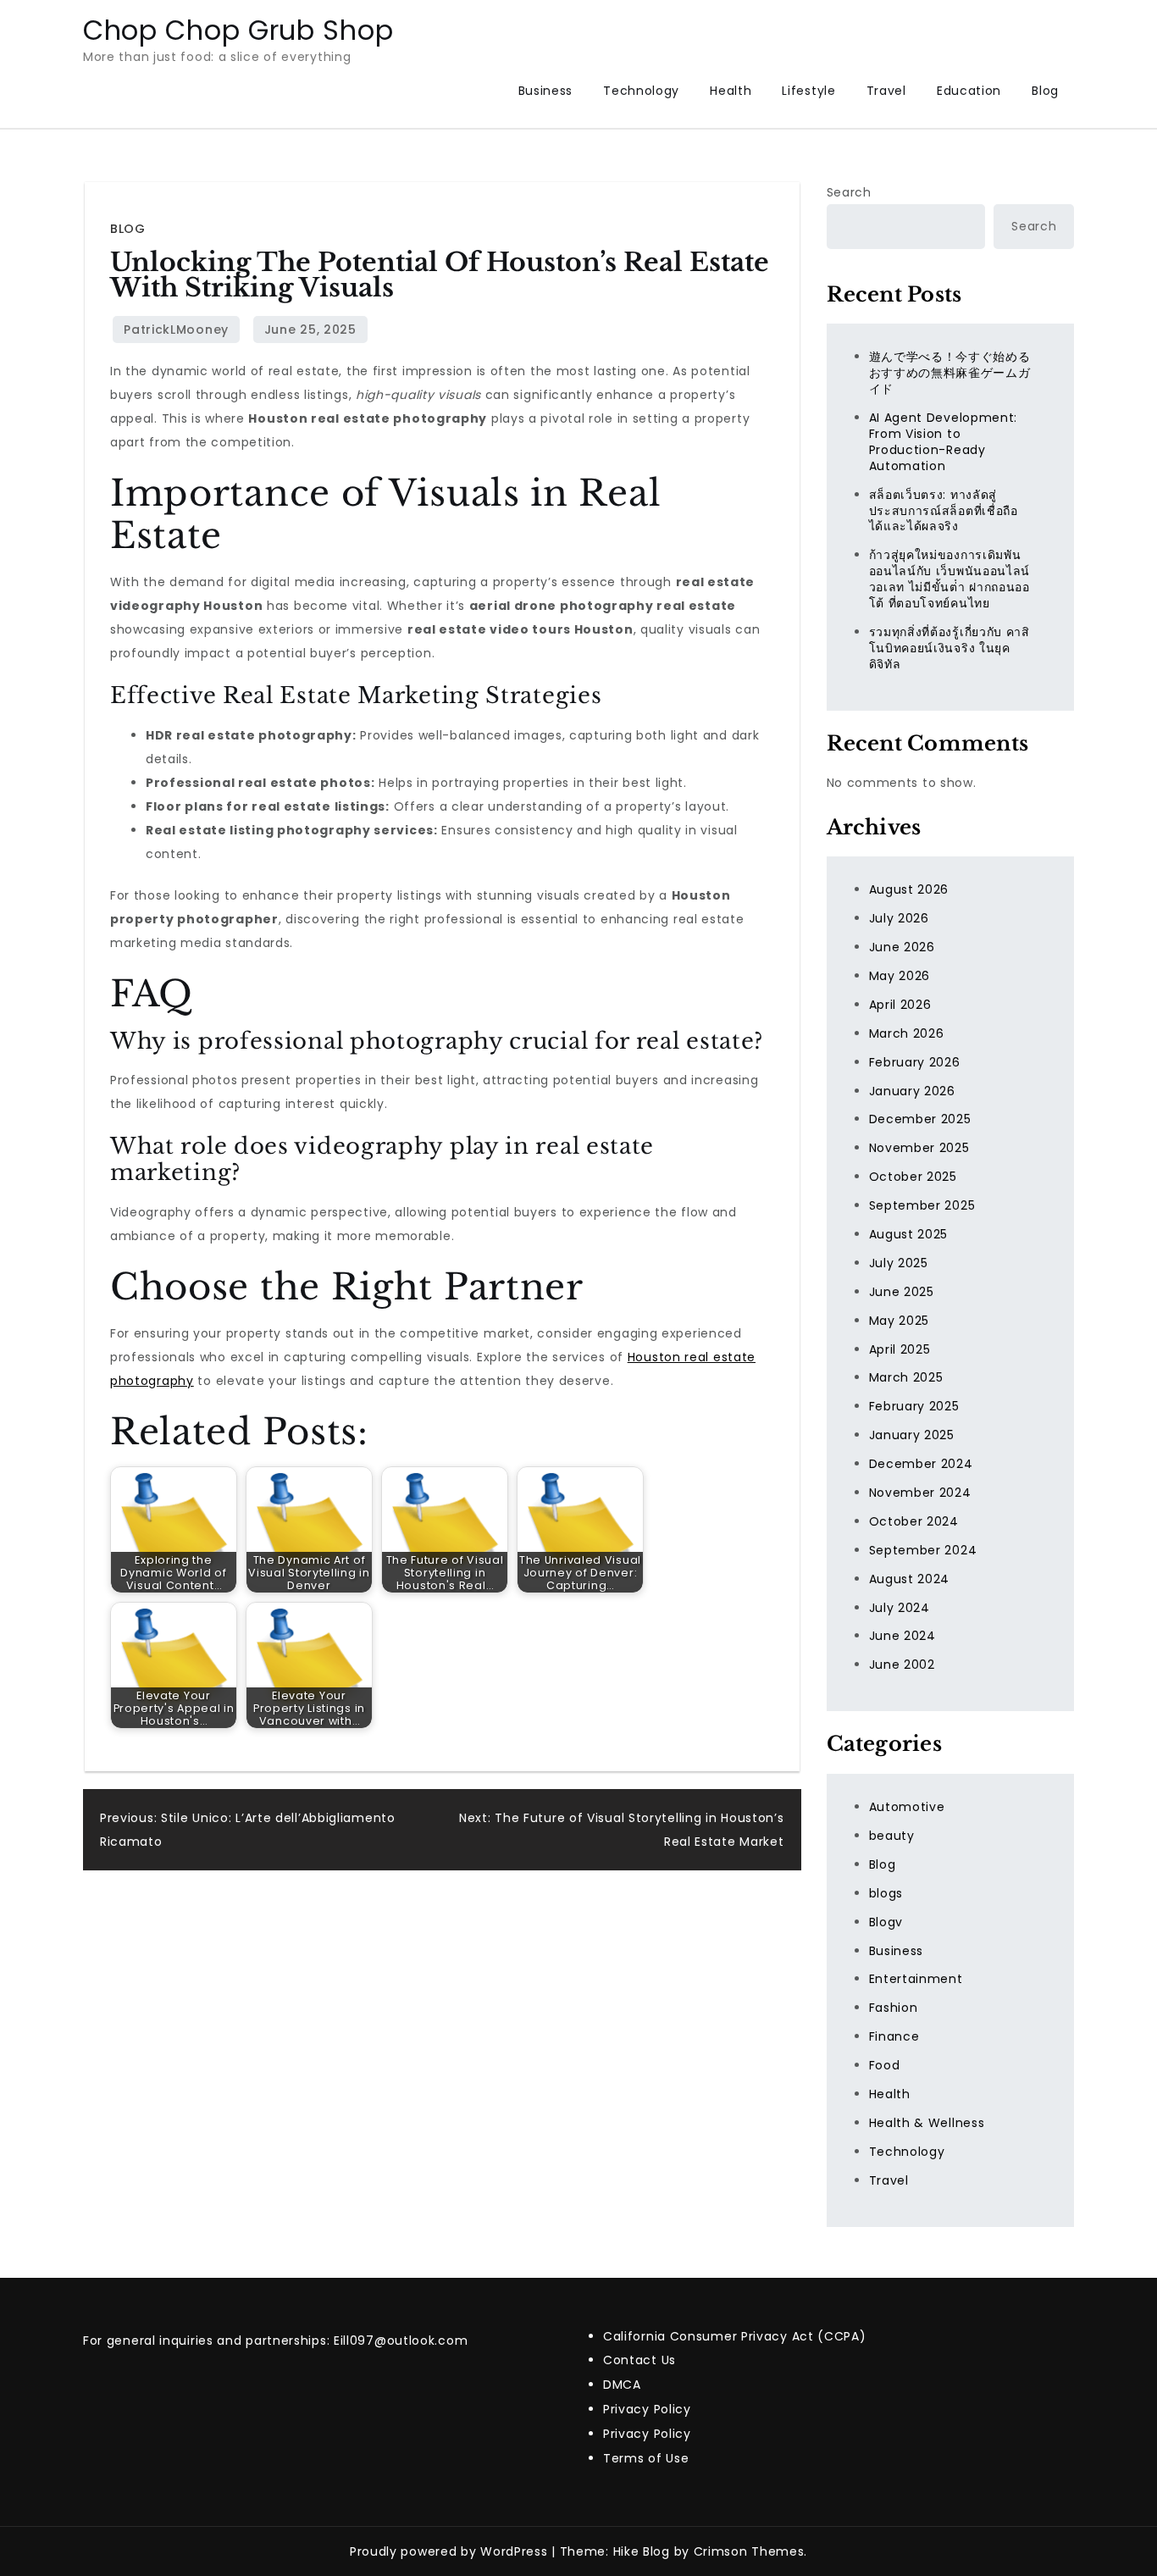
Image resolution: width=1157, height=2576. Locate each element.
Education (969, 91)
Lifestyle (808, 91)
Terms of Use (646, 2458)
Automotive (907, 1807)
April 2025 (900, 1349)
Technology (641, 91)
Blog (1045, 91)
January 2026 (912, 1091)
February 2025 (914, 1406)
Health (731, 91)
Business (546, 91)
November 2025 (919, 1148)
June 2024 (902, 1636)
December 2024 (921, 1464)
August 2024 (910, 1579)
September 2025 (922, 1205)
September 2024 (923, 1550)
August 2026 (909, 889)
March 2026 (907, 1033)
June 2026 (902, 947)
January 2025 (912, 1435)
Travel (886, 91)
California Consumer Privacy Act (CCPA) (735, 2336)
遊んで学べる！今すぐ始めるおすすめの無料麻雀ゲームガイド (950, 373)
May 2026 (900, 976)
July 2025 (899, 1263)
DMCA (622, 2385)
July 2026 (899, 918)
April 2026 (900, 1005)
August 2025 (909, 1234)
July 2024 (900, 1608)
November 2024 (920, 1493)
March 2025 (906, 1377)
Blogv (886, 1922)
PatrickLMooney (176, 330)
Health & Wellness (927, 2123)
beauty (892, 1836)
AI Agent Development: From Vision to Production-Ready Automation (944, 442)
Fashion (894, 2008)
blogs (886, 1893)
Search (849, 192)
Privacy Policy (647, 2409)
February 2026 (915, 1062)
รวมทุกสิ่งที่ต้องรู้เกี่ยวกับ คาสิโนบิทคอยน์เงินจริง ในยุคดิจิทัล (949, 648)
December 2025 (920, 1119)
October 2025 (913, 1177)
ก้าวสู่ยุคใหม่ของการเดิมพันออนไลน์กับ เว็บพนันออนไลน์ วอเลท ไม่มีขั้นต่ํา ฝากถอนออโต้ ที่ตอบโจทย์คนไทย (950, 579)
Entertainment (916, 1979)
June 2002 (902, 1665)
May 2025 (900, 1321)
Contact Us (639, 2360)
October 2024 (914, 1521)
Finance (894, 2036)
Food (885, 2065)
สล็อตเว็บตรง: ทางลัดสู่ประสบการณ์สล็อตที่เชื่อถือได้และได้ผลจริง (944, 511)
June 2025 (902, 1292)
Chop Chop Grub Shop (238, 30)
